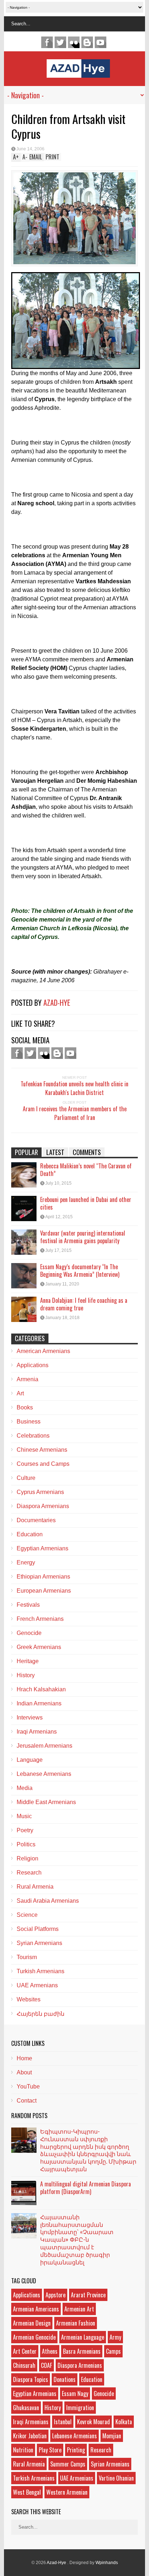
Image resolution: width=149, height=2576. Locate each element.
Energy (26, 1562)
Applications (33, 1365)
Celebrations (33, 1436)
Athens (50, 2351)
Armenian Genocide (34, 2337)
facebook (47, 42)
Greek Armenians (39, 1647)
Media (25, 1788)
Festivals (28, 1605)
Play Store (50, 2450)
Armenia (27, 1379)
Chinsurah (24, 2365)
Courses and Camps (43, 1464)
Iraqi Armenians (37, 1732)
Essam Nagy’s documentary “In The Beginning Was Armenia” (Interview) (80, 1270)
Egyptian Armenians (42, 1548)
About (24, 2072)
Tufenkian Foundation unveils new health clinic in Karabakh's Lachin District (74, 1088)
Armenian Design (32, 2323)
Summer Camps (68, 2464)
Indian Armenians (39, 1703)
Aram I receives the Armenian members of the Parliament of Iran (75, 1113)
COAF (46, 2365)
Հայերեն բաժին (41, 2014)
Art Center (25, 2351)
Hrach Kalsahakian (41, 1689)
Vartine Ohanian (116, 2478)
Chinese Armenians (42, 1450)
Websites (29, 1999)
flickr (74, 42)
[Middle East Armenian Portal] (78, 72)
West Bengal (27, 2492)
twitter (60, 42)
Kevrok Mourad (93, 2422)
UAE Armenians (37, 1985)
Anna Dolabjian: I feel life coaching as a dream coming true (84, 1304)
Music (24, 1816)
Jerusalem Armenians (44, 1746)
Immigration (80, 2408)
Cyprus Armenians (40, 1492)
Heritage (28, 1661)
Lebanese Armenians (44, 1774)
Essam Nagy (75, 2393)
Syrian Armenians (39, 1943)
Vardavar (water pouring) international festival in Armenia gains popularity (83, 1237)
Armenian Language (83, 2337)
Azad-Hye (57, 1003)
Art (20, 1393)
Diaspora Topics (31, 2379)
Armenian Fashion (76, 2323)
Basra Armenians (82, 2351)
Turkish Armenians (41, 1971)
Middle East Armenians (46, 1802)
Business (29, 1422)
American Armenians (43, 1351)
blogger (87, 42)
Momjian (112, 2436)
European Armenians (44, 1591)
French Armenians (40, 1619)
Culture (26, 1478)
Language (30, 1760)
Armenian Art (79, 2309)
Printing (76, 2450)
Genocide (29, 1633)
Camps (113, 2351)
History (26, 1675)
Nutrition (23, 2450)
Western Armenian (67, 2492)
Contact (27, 2101)
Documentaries (36, 1520)
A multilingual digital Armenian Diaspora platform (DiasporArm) (86, 2188)
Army (115, 2337)
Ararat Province (88, 2295)
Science (27, 1915)
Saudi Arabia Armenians (48, 1901)
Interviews (30, 1718)
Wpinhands (107, 2563)
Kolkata (124, 2422)
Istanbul (63, 2422)
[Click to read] (24, 1175)
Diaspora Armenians (43, 1506)
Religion (27, 1858)
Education (30, 1534)
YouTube (28, 2086)
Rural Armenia (35, 1887)
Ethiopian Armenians (43, 1577)
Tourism (27, 1957)
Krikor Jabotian (30, 2436)
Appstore (56, 2295)
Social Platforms (38, 1929)
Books (25, 1407)
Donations (65, 2379)
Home (24, 2058)
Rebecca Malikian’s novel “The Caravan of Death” (86, 1170)
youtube (101, 42)
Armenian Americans (36, 2309)
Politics (26, 1844)
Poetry (25, 1830)
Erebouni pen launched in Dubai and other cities (86, 1203)
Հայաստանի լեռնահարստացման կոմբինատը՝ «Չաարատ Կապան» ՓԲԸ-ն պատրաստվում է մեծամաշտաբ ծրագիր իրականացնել (77, 2239)
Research (29, 1873)
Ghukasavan (26, 2408)
